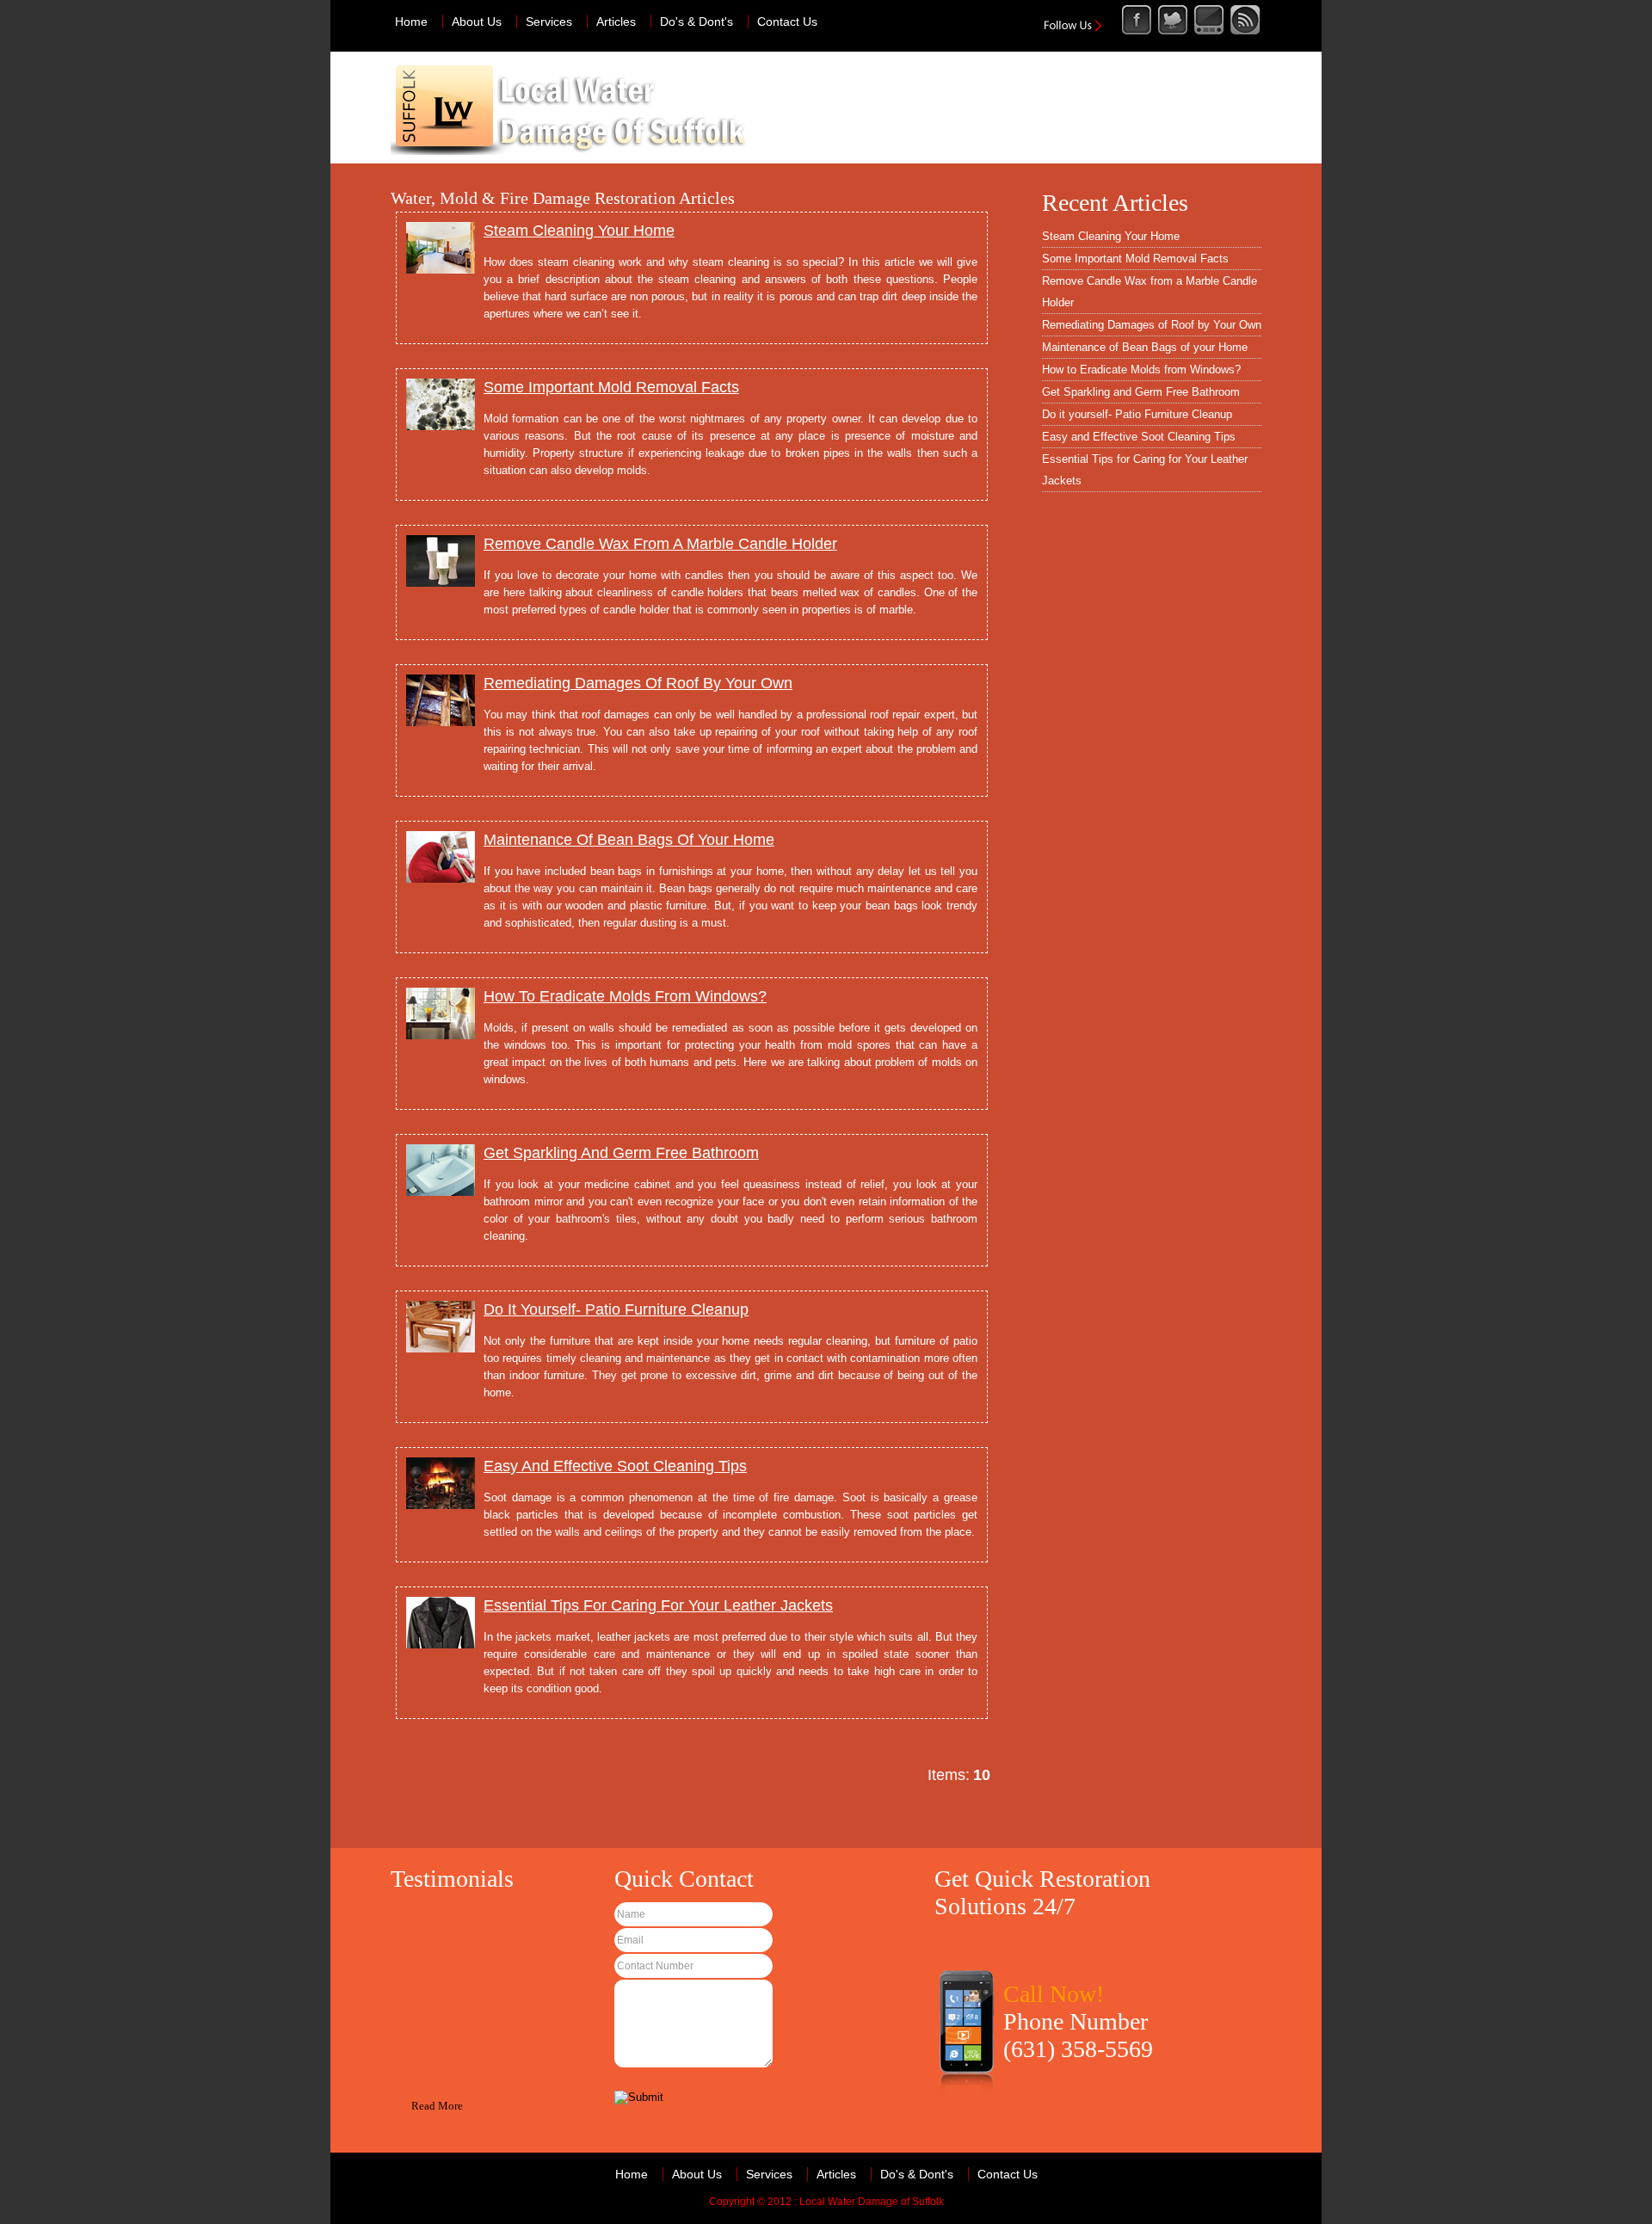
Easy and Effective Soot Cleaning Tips (1139, 437)
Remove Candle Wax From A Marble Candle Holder (660, 544)
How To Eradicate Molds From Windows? (625, 996)
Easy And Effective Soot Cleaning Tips (615, 1466)
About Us (477, 22)
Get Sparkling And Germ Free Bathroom (621, 1153)
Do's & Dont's (697, 22)
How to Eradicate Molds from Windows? (1141, 370)
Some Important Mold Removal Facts (611, 387)
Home (411, 22)
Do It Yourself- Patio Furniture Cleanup (616, 1309)
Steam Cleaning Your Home (579, 231)
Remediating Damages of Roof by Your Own (1152, 325)
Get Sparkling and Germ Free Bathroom (1141, 392)
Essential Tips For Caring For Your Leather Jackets (658, 1605)
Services (549, 22)
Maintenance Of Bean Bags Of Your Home (629, 840)
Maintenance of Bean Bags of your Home (1145, 347)
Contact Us (787, 22)
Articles (616, 22)
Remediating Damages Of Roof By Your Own (638, 683)
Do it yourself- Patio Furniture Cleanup (1137, 414)
